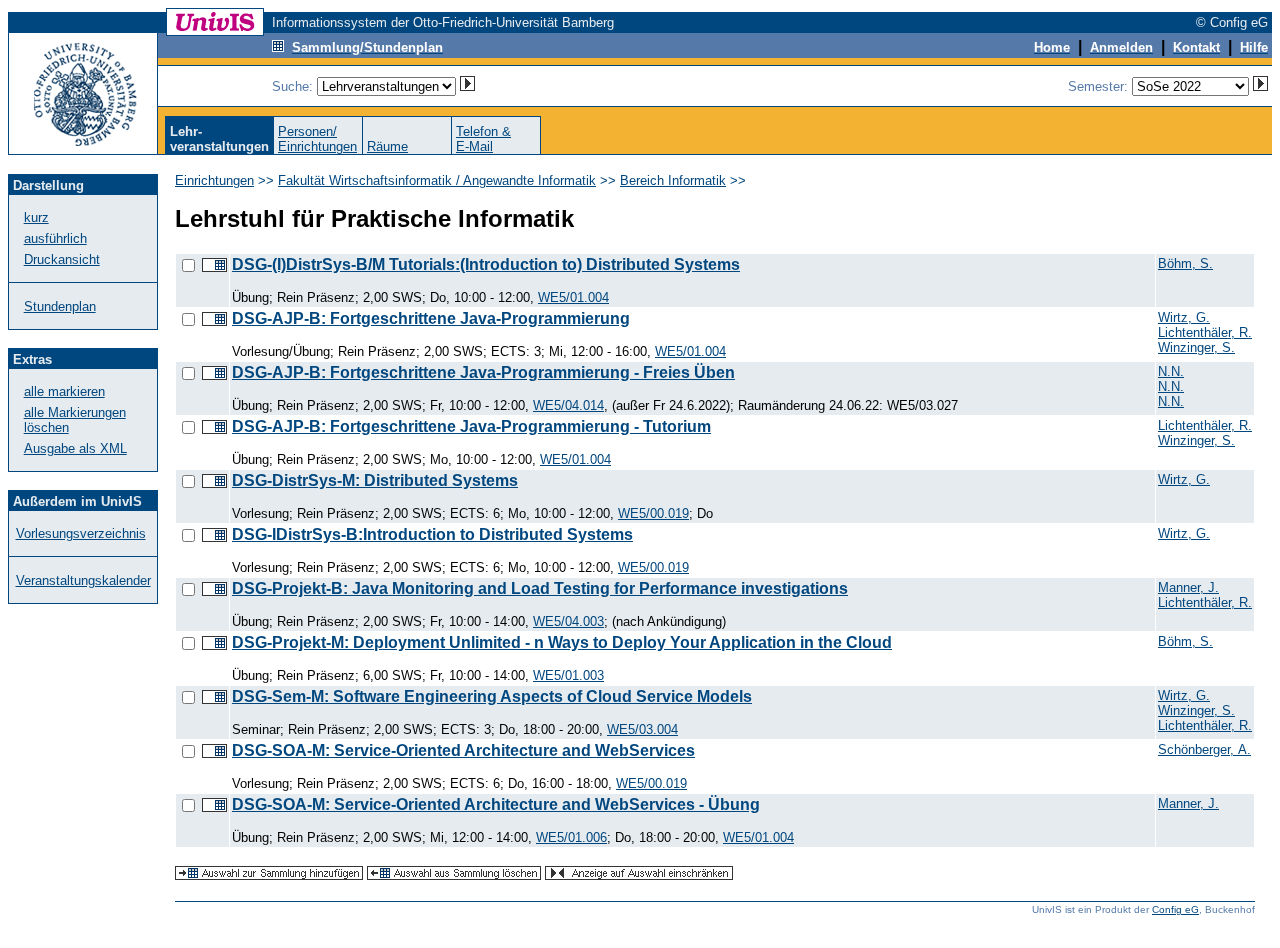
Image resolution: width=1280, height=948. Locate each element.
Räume (387, 146)
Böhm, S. (1185, 263)
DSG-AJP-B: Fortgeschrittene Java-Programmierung (431, 318)
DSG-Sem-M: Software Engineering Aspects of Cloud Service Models (492, 696)
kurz (36, 217)
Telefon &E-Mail (483, 139)
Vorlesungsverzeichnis (81, 533)
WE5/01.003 (568, 675)
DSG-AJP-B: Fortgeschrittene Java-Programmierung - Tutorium (471, 426)
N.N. (1171, 371)
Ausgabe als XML (75, 448)
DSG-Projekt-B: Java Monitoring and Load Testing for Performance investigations (540, 588)
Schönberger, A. (1204, 749)
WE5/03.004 (642, 729)
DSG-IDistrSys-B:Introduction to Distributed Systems (432, 534)
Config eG (1175, 909)
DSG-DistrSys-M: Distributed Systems (375, 480)
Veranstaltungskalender (83, 580)
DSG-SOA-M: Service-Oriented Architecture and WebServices (463, 750)
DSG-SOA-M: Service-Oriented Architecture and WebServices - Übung (496, 804)
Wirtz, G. (1184, 317)
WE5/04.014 (568, 405)
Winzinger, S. (1196, 347)
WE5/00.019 (653, 513)
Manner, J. (1188, 587)
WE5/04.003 (568, 621)
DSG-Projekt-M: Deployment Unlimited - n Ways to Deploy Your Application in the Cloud (562, 642)
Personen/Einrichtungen (317, 139)
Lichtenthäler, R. (1205, 332)
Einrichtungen (214, 180)
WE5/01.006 (571, 837)
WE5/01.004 (573, 297)
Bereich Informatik (673, 180)
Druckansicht (62, 259)
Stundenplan (60, 306)
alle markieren (64, 391)
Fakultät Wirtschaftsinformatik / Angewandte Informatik (437, 180)
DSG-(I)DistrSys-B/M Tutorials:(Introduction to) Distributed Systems (486, 264)
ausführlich (55, 238)
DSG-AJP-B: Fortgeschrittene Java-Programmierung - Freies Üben (483, 372)
